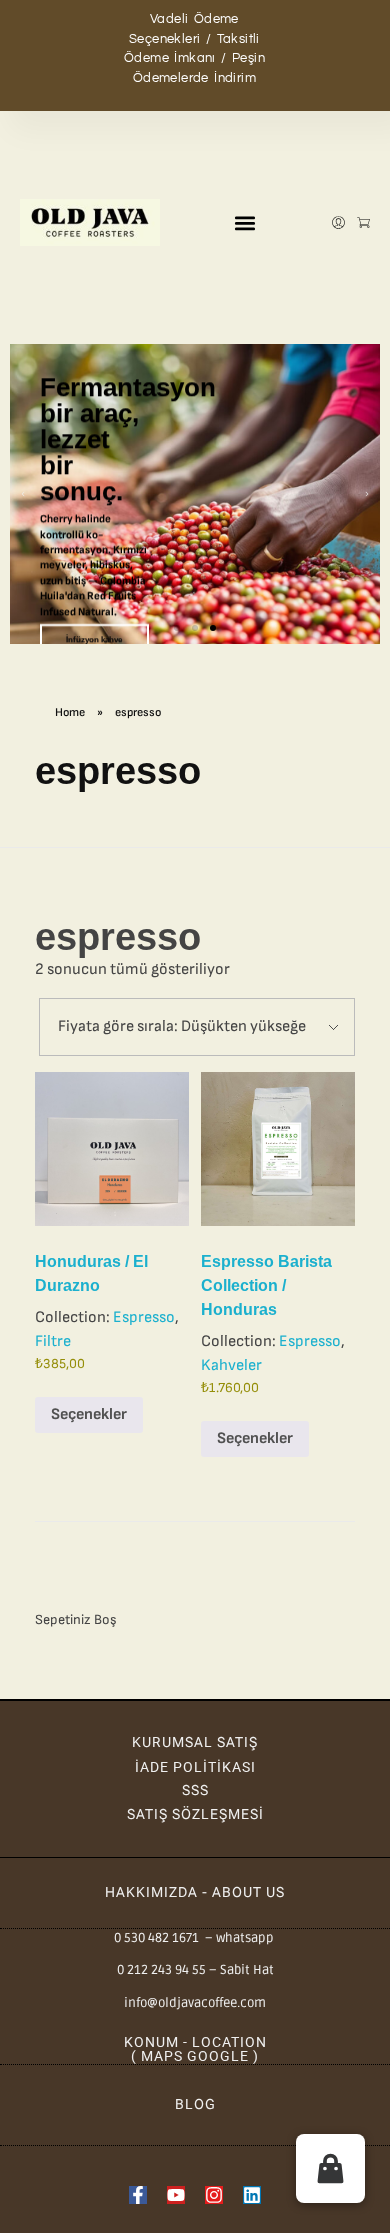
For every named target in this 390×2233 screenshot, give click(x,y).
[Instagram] (214, 2195)
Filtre (53, 1341)
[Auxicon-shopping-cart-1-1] (363, 222)
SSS (195, 1790)
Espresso (144, 1317)
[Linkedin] (252, 2195)
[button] (245, 222)
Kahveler (231, 1365)
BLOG (195, 2104)
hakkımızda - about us (195, 1892)
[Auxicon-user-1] (338, 222)
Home (70, 712)
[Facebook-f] (138, 2195)
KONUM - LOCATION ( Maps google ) (195, 2049)
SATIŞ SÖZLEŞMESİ (195, 1814)
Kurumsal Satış (195, 1742)
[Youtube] (176, 2195)
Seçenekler (89, 1414)
